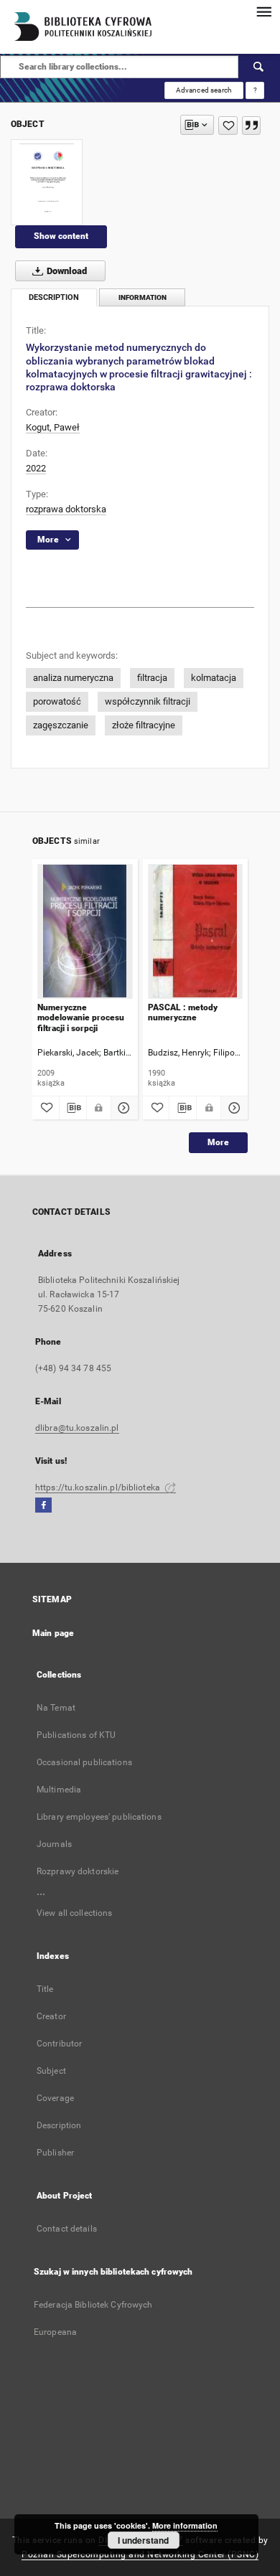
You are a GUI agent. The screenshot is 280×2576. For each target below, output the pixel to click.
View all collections (74, 1913)
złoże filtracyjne (144, 725)
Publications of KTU (76, 1735)
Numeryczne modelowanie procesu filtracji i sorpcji (81, 1018)
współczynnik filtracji (148, 701)
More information (185, 2525)
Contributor (59, 2044)
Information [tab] (143, 297)
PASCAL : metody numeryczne (183, 1012)
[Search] (259, 67)
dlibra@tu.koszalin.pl (77, 1428)
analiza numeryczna (73, 678)
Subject (51, 2071)
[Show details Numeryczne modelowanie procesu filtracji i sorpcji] (122, 1108)
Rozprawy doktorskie (78, 1871)
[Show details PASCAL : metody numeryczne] (232, 1108)
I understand (143, 2540)
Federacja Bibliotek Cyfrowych (93, 2305)
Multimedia (59, 1790)
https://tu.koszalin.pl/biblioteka (99, 1487)
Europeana (55, 2332)
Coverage (55, 2098)
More (218, 1142)
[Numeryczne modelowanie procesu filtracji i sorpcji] (85, 931)
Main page (53, 1633)
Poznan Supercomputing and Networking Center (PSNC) (140, 2554)
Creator (51, 2016)
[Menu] (263, 11)
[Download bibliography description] (73, 1108)
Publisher (55, 2153)
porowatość (57, 701)
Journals (54, 1844)
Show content (61, 236)
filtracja (152, 678)
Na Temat (56, 1708)
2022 (36, 468)
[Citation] (251, 126)
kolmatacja (214, 678)
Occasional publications (84, 1762)
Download (66, 271)
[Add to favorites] (228, 126)
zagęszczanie (61, 725)
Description (59, 2125)
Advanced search (204, 90)
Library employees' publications (99, 1817)
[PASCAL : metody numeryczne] (196, 931)
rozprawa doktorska (66, 509)
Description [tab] (54, 297)
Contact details (67, 2229)
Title (45, 1989)
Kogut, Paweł (53, 427)
